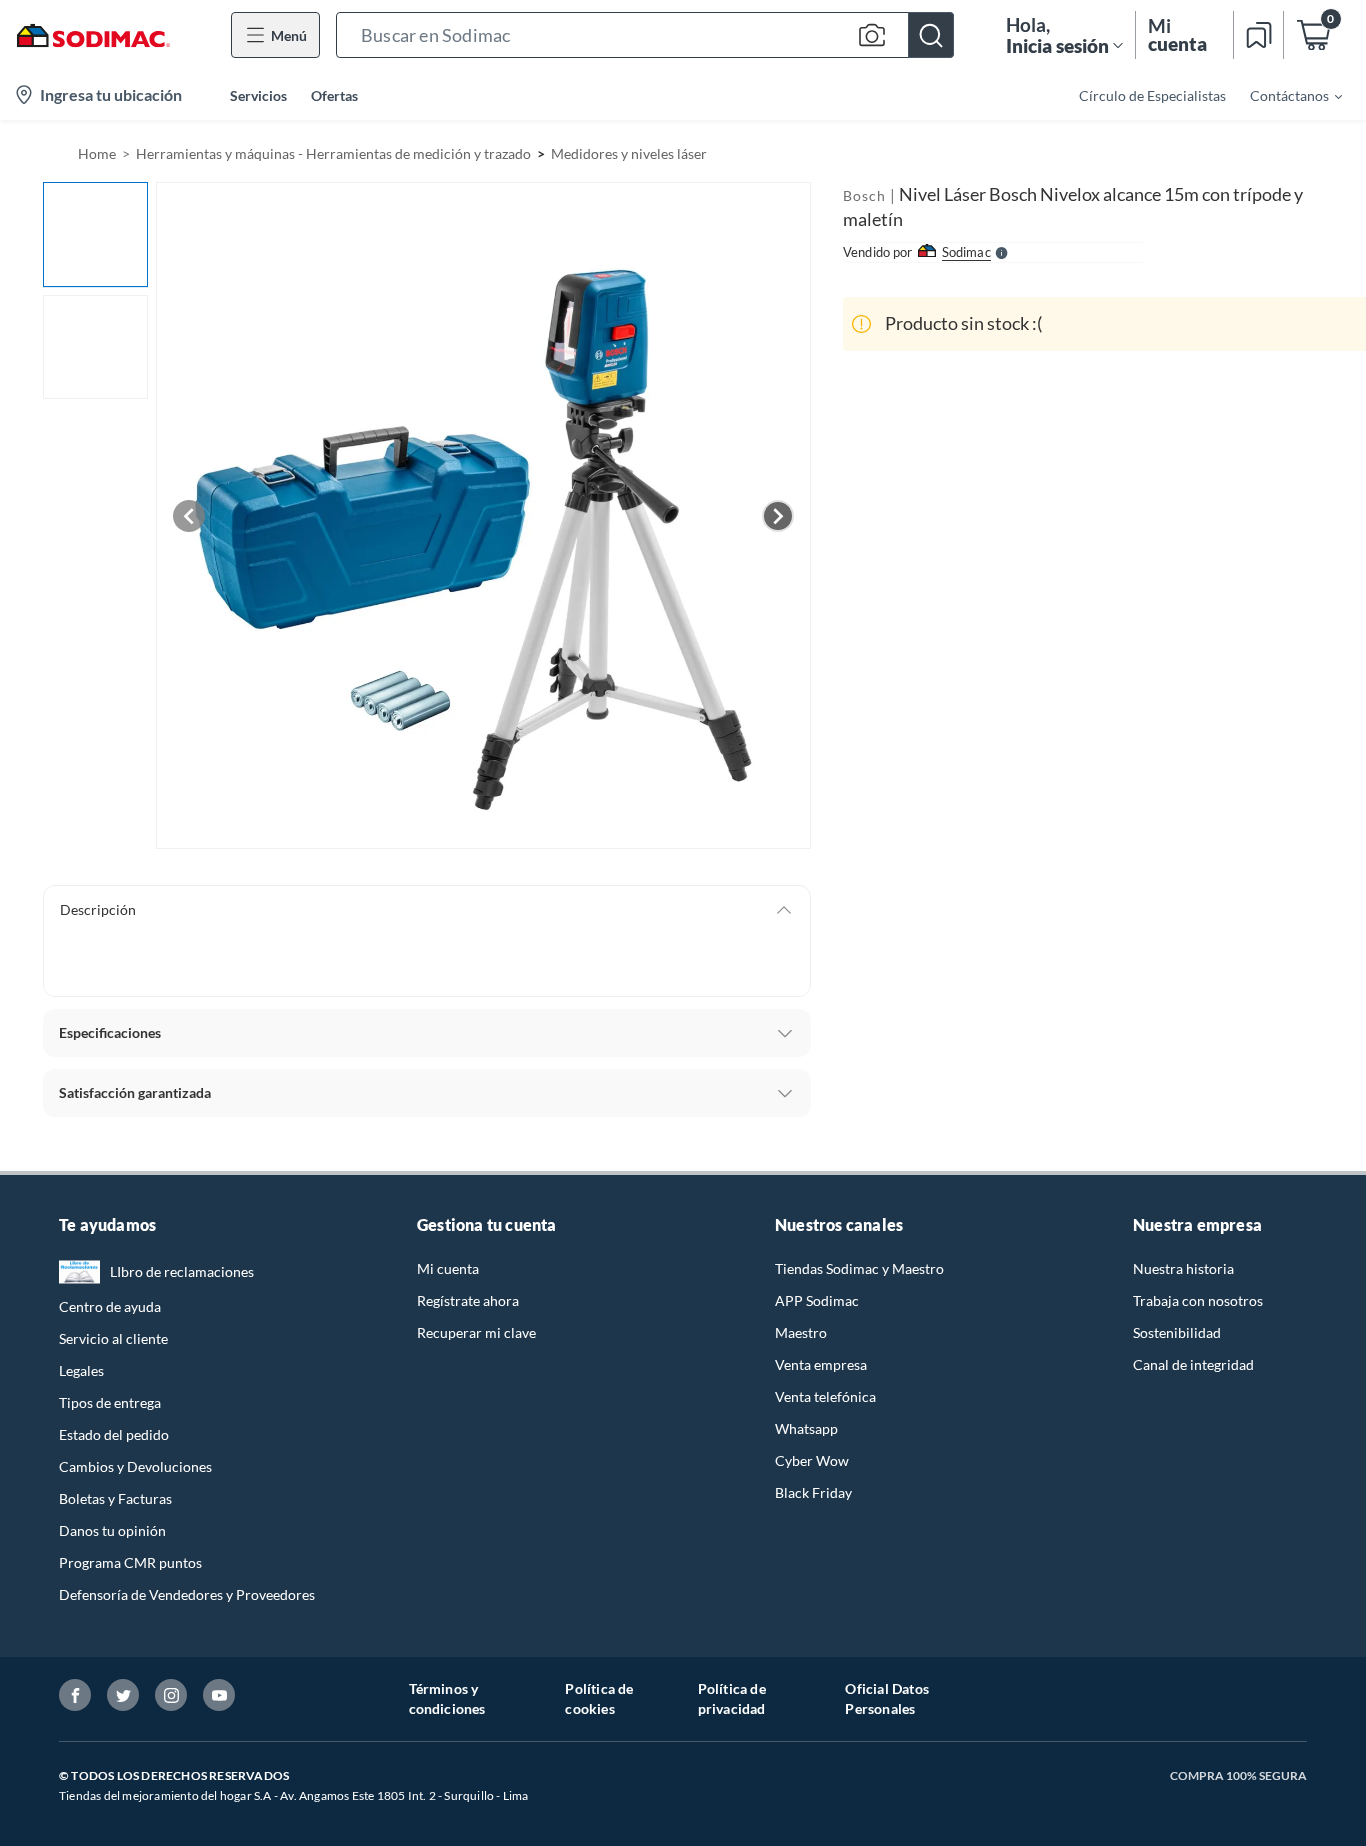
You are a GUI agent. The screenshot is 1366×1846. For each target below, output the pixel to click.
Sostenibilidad (1177, 1332)
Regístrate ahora (468, 1300)
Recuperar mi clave (476, 1332)
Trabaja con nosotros (1198, 1300)
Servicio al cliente (113, 1338)
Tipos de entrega (110, 1402)
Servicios (258, 95)
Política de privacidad (732, 1698)
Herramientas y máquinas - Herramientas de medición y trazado (333, 153)
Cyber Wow (812, 1460)
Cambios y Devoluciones (135, 1466)
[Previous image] (189, 516)
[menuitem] (1284, 95)
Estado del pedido (114, 1434)
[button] (645, 35)
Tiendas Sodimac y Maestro (859, 1268)
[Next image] (778, 516)
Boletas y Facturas (115, 1498)
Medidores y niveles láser (629, 153)
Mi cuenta (448, 1268)
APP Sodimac (817, 1300)
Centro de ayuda (110, 1306)
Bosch (864, 195)
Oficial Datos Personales (887, 1698)
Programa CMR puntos (130, 1562)
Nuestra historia (1183, 1268)
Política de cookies (599, 1698)
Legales (81, 1370)
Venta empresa (821, 1364)
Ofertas (334, 95)
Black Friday (813, 1492)
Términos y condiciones (447, 1698)
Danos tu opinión (112, 1530)
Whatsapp (806, 1428)
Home (97, 153)
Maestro (801, 1332)
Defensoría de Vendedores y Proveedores (187, 1594)
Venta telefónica (825, 1396)
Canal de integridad (1193, 1364)
